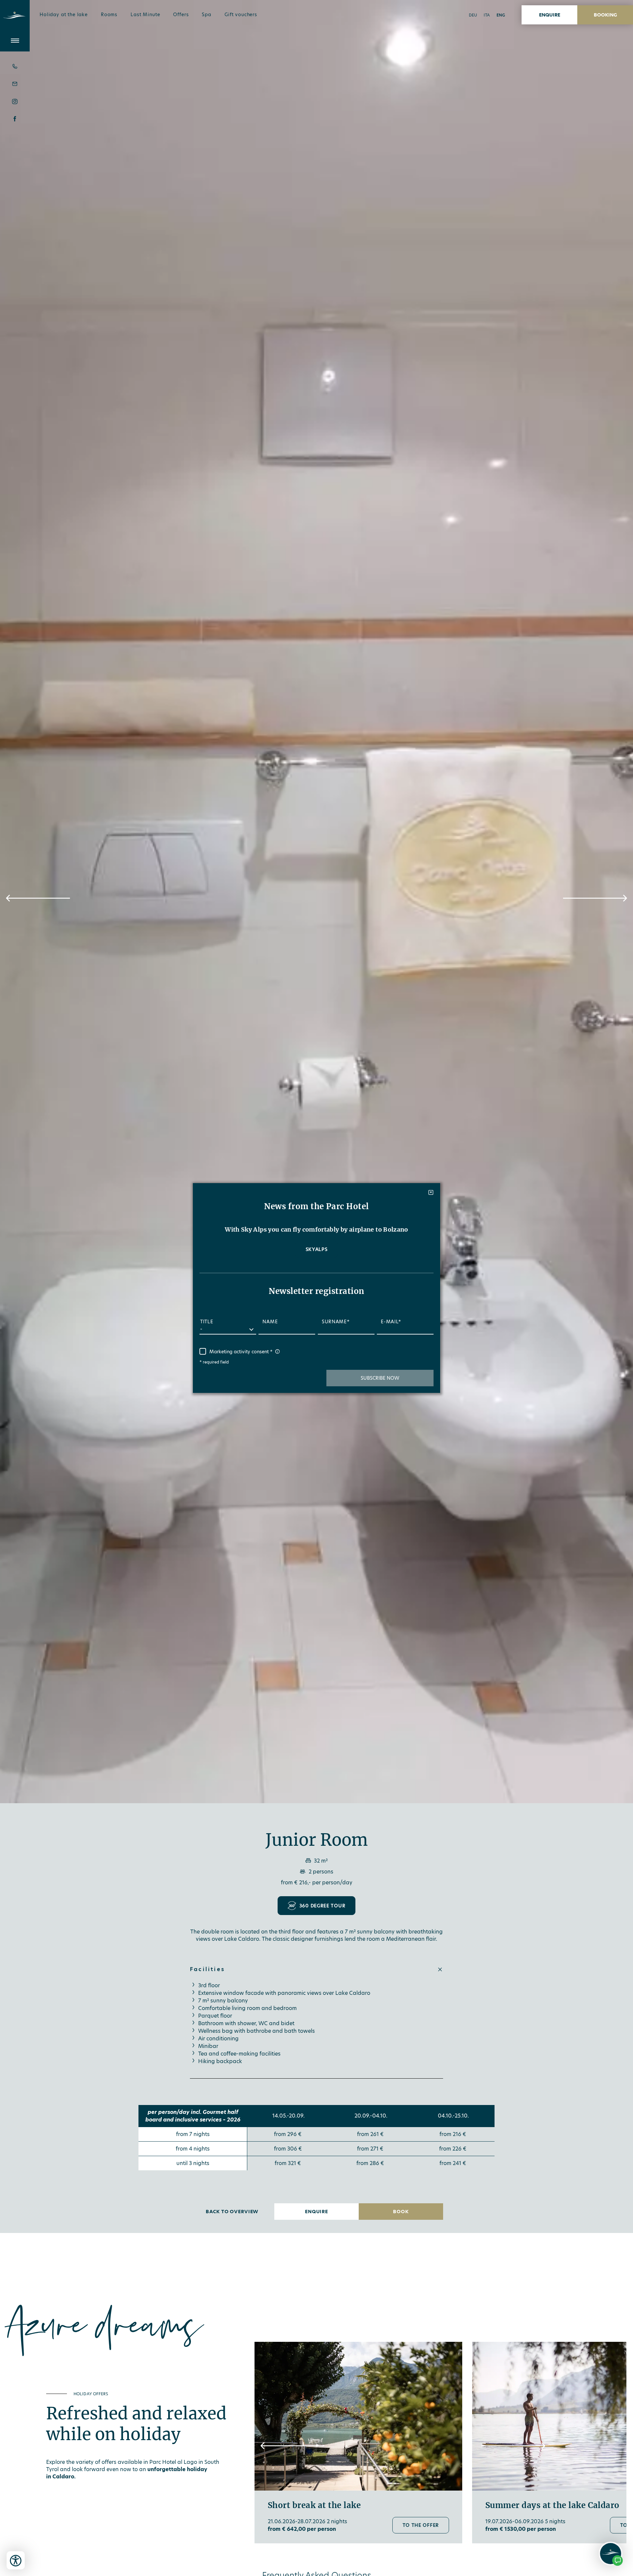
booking (605, 15)
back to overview (232, 2212)
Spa (207, 15)
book (401, 2212)
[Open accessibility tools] (16, 2560)
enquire (550, 15)
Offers (181, 15)
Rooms (109, 15)
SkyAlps (317, 1249)
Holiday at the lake (64, 15)
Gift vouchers (241, 15)
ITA (487, 15)
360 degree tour (322, 1906)
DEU (473, 15)
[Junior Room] (316, 902)
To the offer (421, 2525)
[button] (38, 898)
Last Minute (145, 15)
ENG (501, 15)
